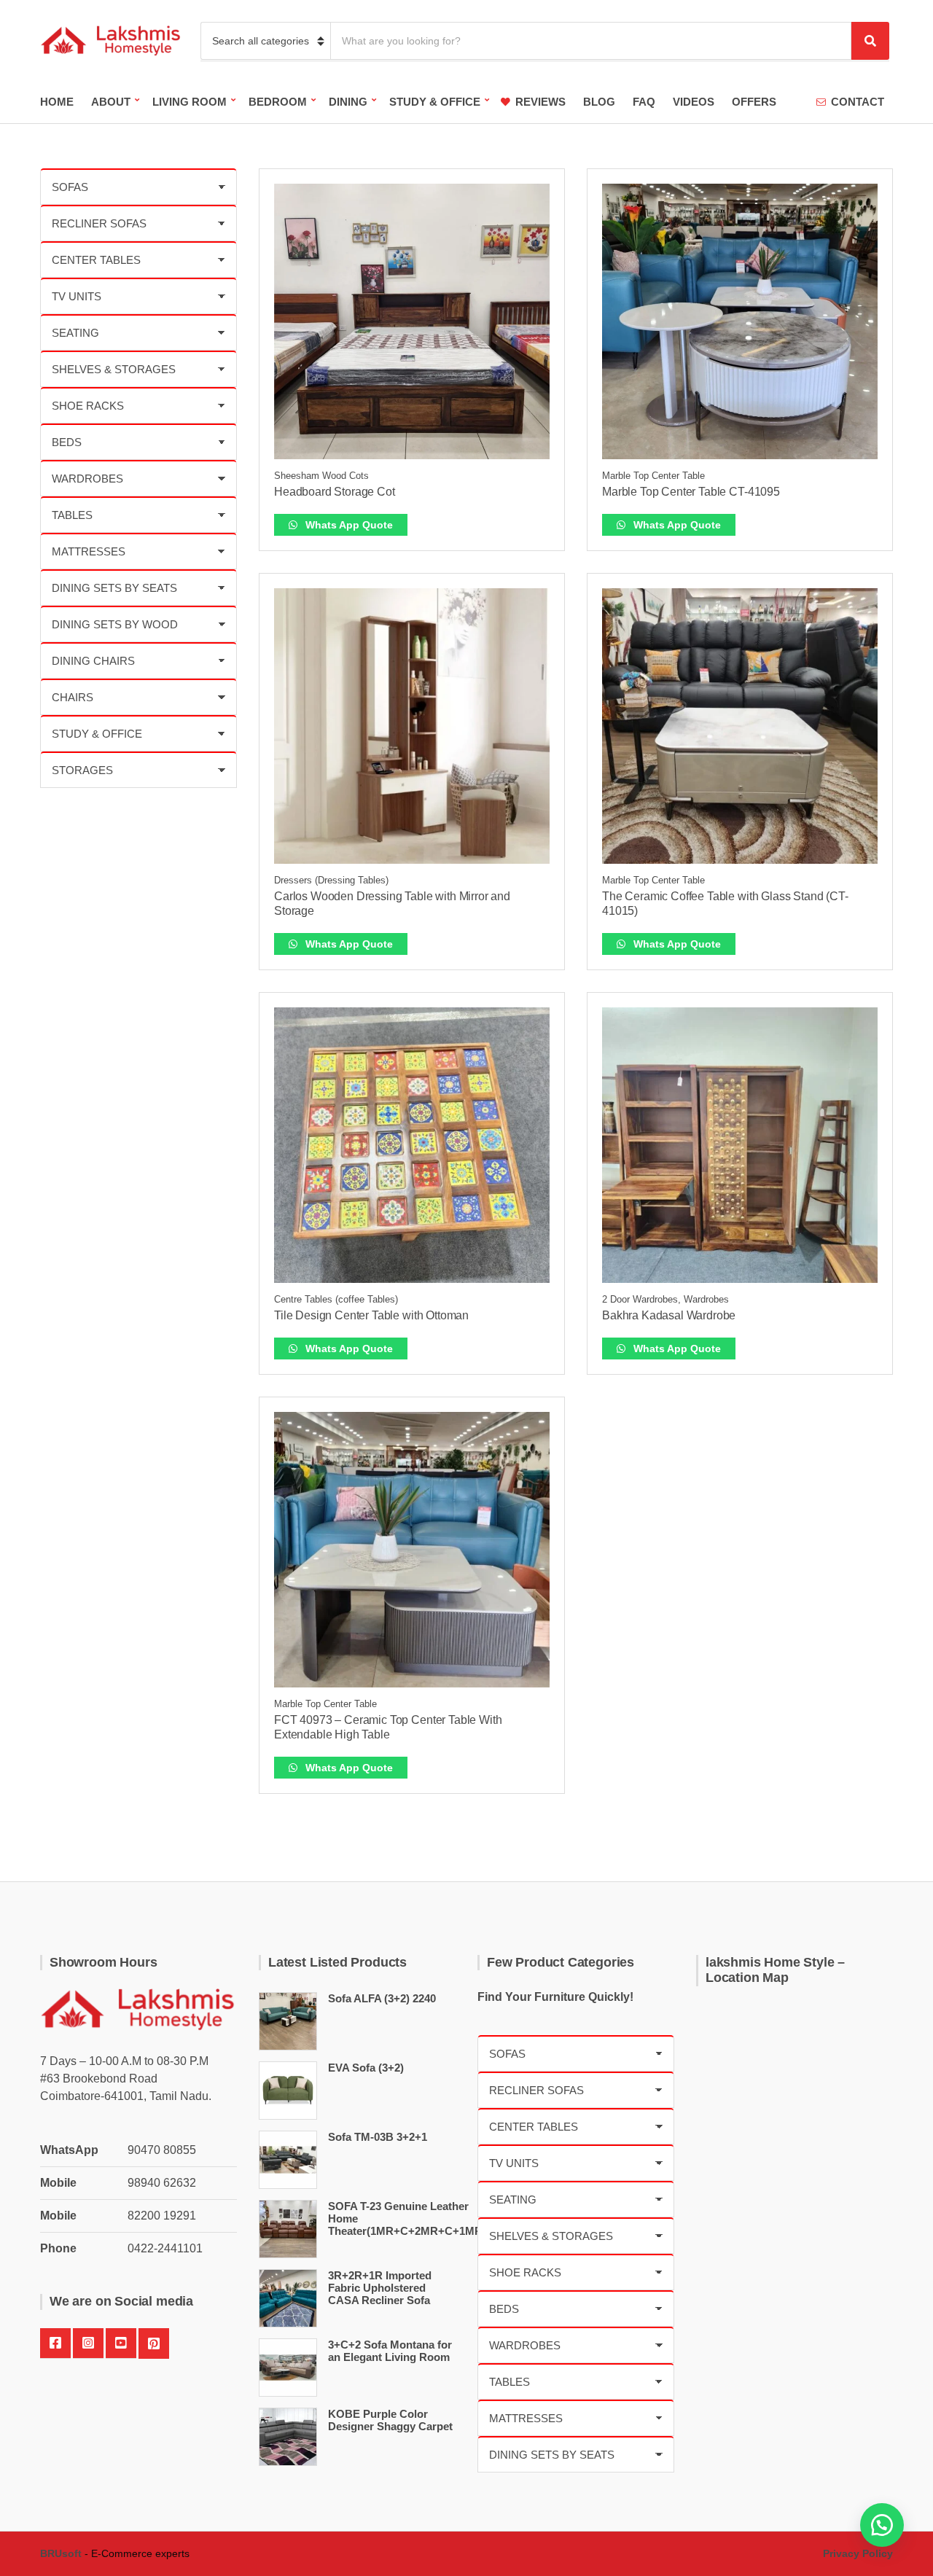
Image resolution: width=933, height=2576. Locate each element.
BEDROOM (278, 102)
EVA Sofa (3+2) (366, 2068)
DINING (348, 102)
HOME (57, 102)
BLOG (599, 102)
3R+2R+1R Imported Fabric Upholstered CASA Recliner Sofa (380, 2288)
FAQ (644, 102)
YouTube (121, 2343)
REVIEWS (540, 102)
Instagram (88, 2343)
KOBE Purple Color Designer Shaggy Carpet (390, 2420)
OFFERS (754, 102)
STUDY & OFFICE (435, 102)
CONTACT (858, 102)
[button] (882, 2525)
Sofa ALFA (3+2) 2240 (382, 1998)
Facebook (55, 2343)
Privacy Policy (858, 2553)
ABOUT (111, 102)
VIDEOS (694, 102)
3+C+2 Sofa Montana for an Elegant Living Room (390, 2351)
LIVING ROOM (190, 102)
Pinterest (154, 2343)
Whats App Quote (348, 525)
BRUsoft (61, 2553)
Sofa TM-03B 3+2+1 (378, 2137)
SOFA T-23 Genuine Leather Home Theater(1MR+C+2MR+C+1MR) (407, 2218)
